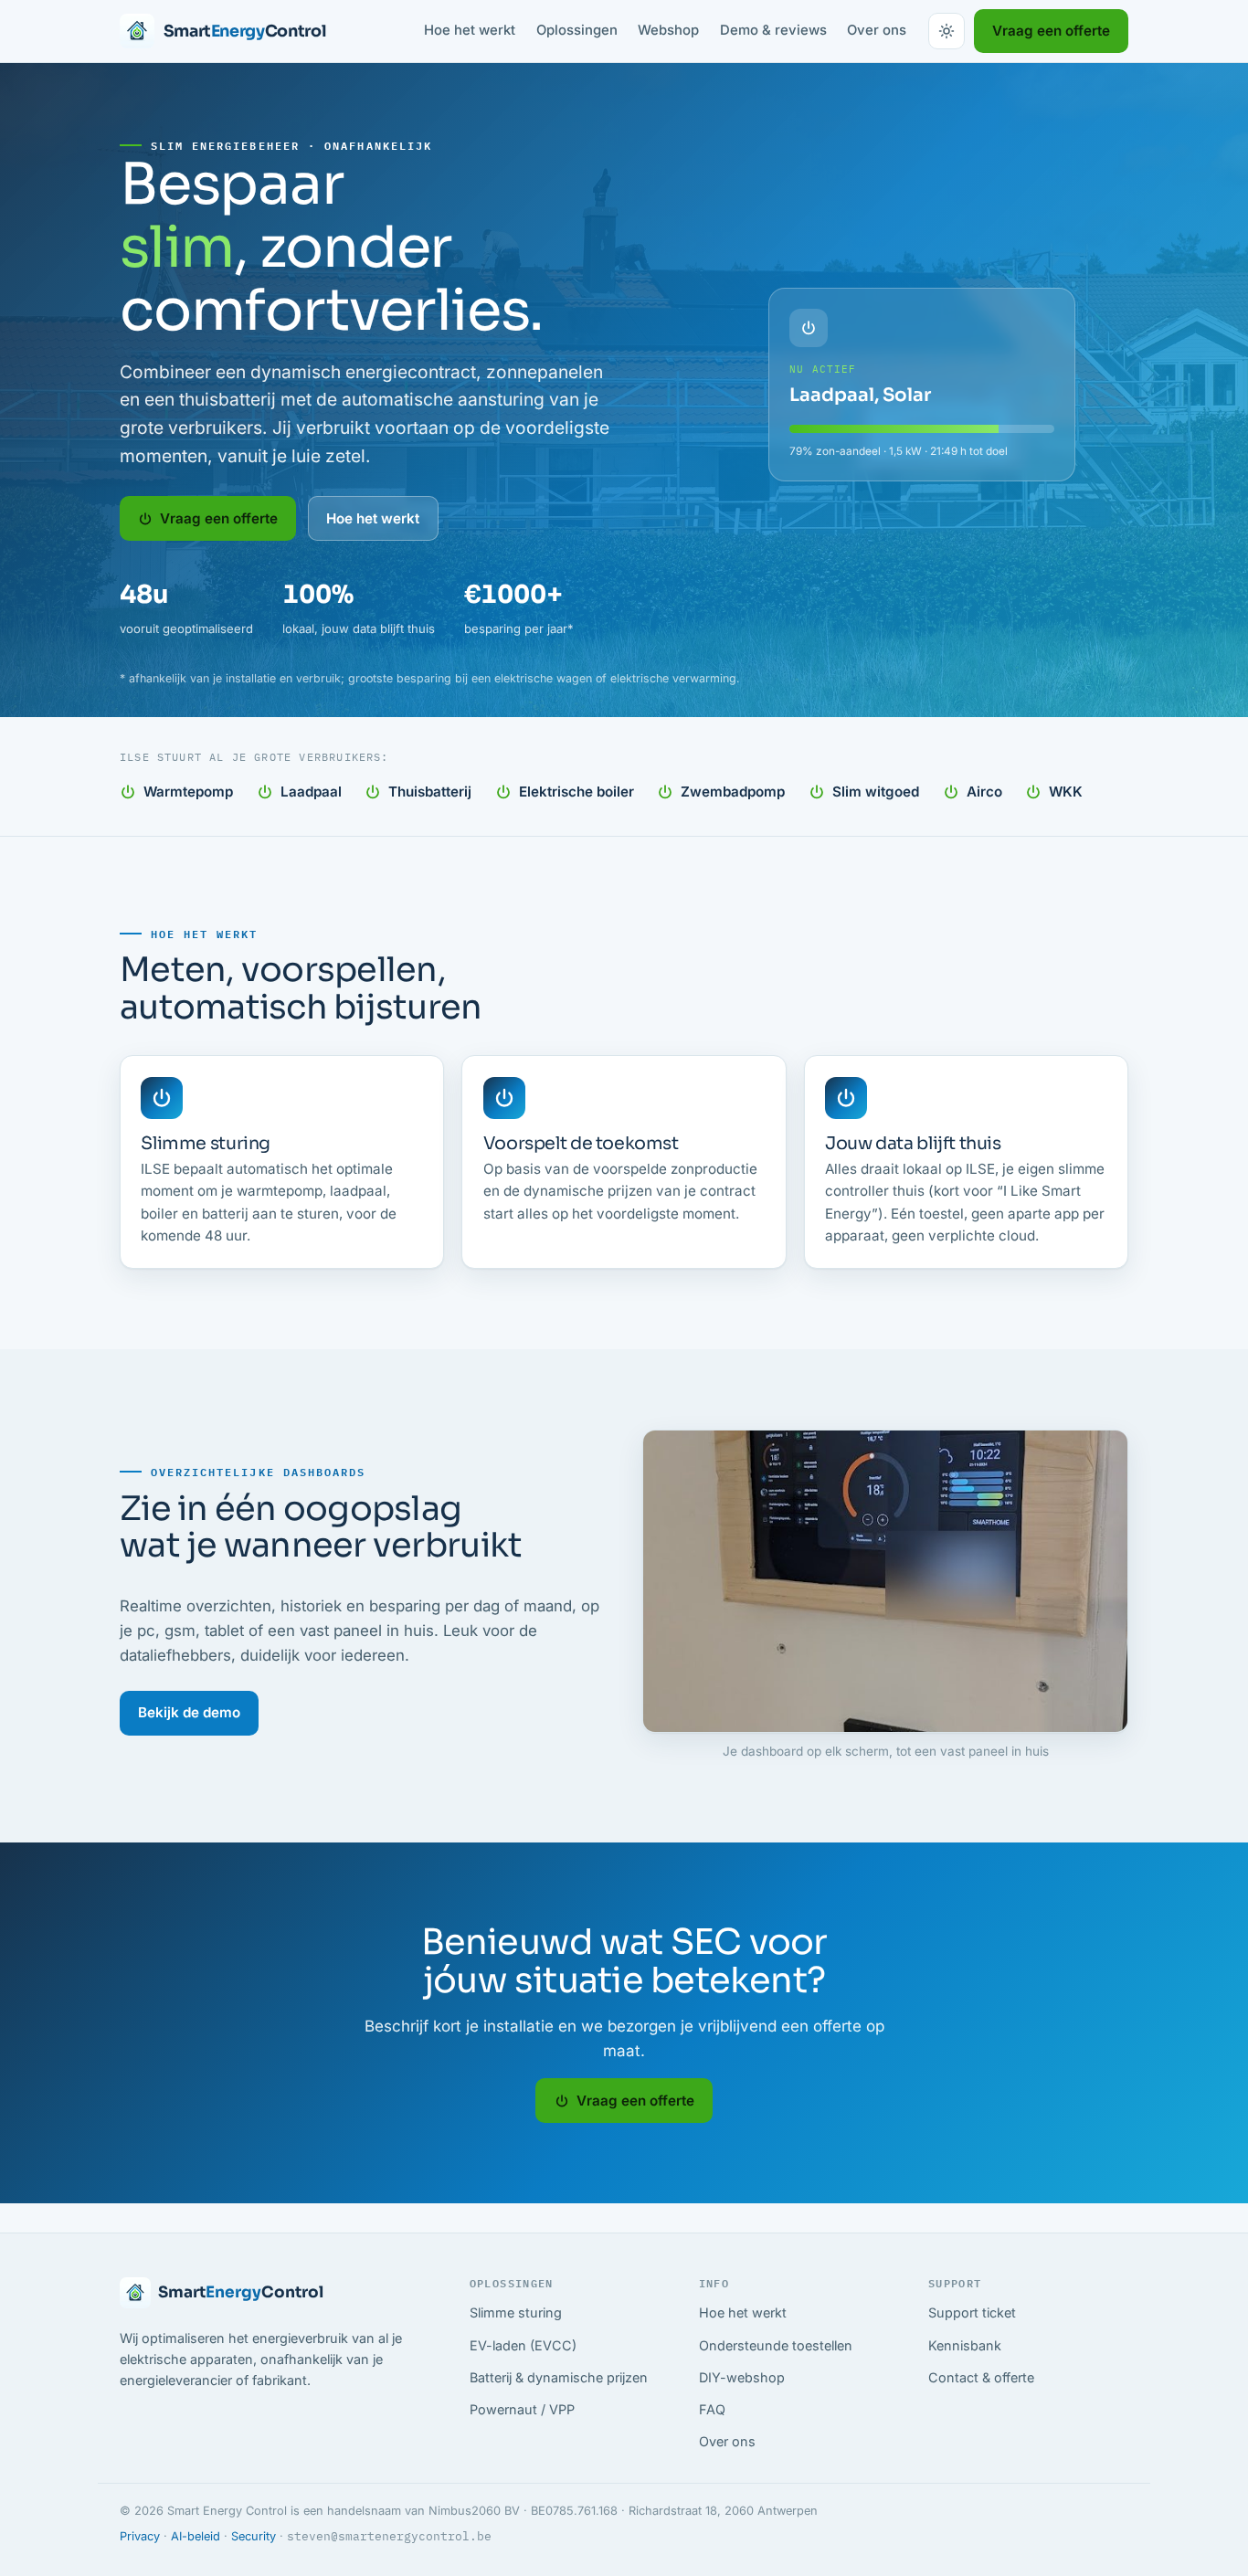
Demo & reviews (773, 30)
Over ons (877, 30)
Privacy (140, 2536)
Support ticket (972, 2312)
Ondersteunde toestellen (776, 2345)
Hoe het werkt (470, 30)
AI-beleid (196, 2536)
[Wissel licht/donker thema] (947, 31)
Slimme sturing (516, 2312)
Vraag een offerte (1051, 31)
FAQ (712, 2409)
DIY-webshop (742, 2377)
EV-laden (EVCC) (523, 2345)
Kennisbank (965, 2345)
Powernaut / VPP (522, 2409)
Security (254, 2536)
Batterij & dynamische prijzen (559, 2377)
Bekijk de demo (189, 1712)
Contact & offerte (981, 2377)
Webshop (668, 30)
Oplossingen (577, 30)
